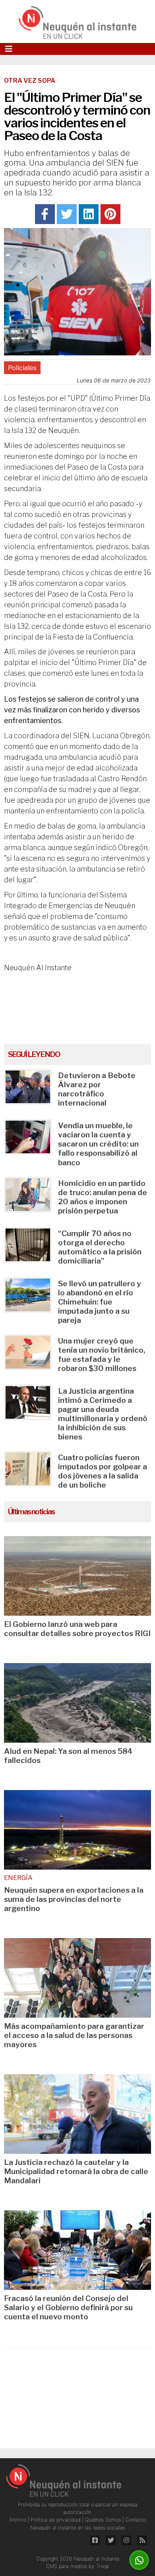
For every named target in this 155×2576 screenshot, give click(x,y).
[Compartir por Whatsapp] (139, 2560)
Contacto (136, 2520)
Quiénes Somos (104, 2520)
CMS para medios (67, 2566)
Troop (103, 2566)
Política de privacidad (56, 2520)
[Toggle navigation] (9, 49)
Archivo (18, 2520)
